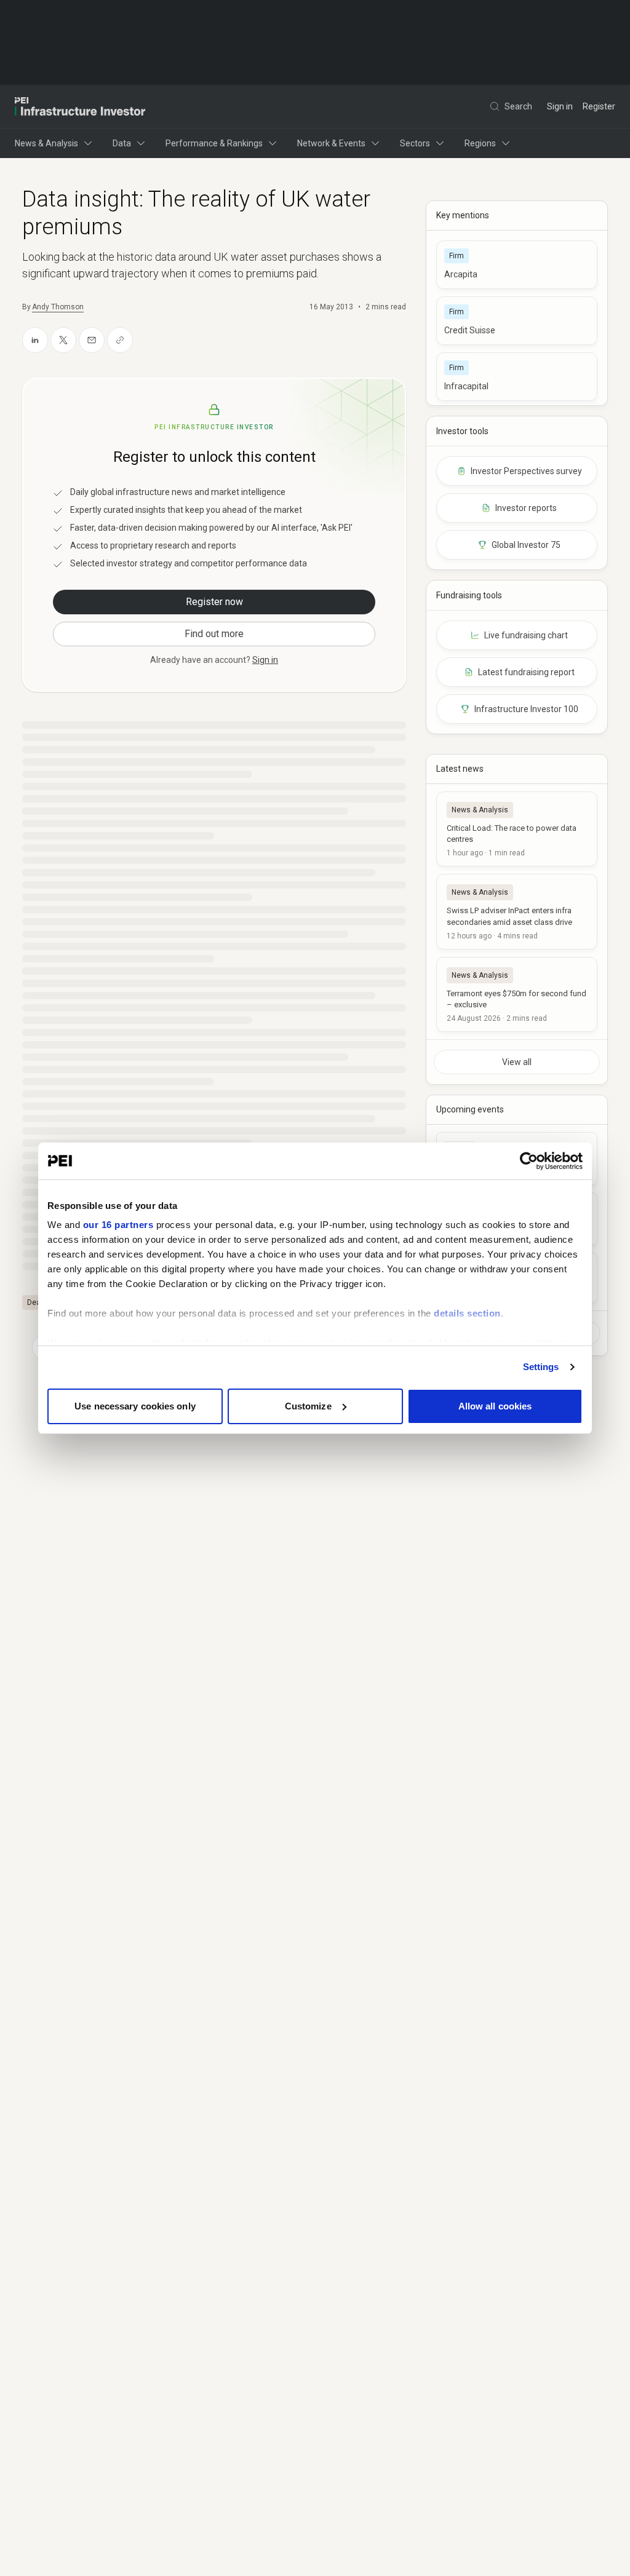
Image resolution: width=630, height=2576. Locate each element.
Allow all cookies (495, 1406)
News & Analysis (46, 143)
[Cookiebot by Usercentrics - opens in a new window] (529, 1161)
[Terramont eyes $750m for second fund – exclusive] (517, 994)
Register (599, 106)
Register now (214, 602)
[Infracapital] (517, 377)
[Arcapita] (517, 265)
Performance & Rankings (214, 143)
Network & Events (331, 143)
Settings (541, 1367)
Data (122, 143)
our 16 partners (118, 1225)
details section (467, 1313)
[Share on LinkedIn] (35, 340)
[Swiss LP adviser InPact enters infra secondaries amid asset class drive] (517, 911)
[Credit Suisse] (517, 321)
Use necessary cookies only (135, 1406)
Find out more (214, 634)
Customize (308, 1406)
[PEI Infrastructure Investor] (80, 106)
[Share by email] (92, 340)
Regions (480, 143)
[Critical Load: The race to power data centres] (517, 829)
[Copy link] (120, 340)
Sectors (415, 143)
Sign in (560, 106)
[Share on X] (63, 340)
